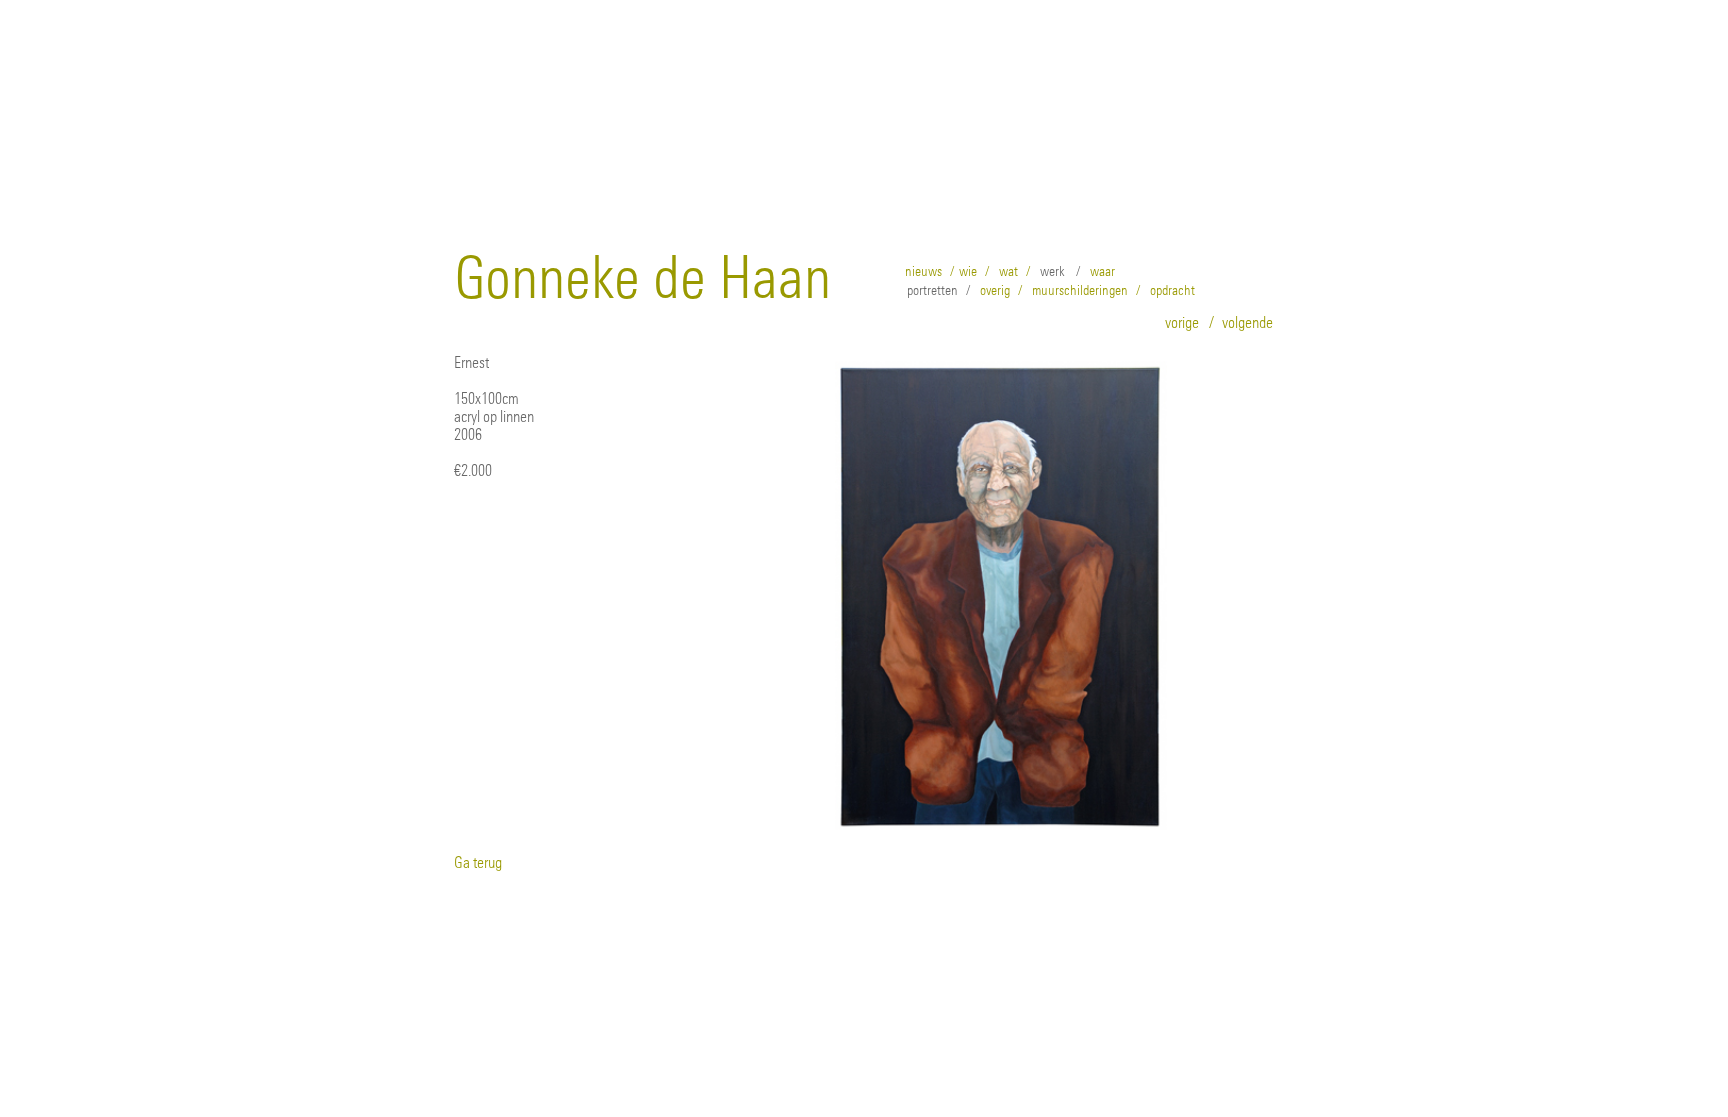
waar (1102, 271)
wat (1008, 271)
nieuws (923, 271)
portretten (932, 290)
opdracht (1172, 290)
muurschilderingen (1080, 290)
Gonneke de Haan (642, 277)
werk (1052, 271)
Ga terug (478, 862)
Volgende (1247, 322)
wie (968, 271)
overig (995, 290)
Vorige (1182, 322)
